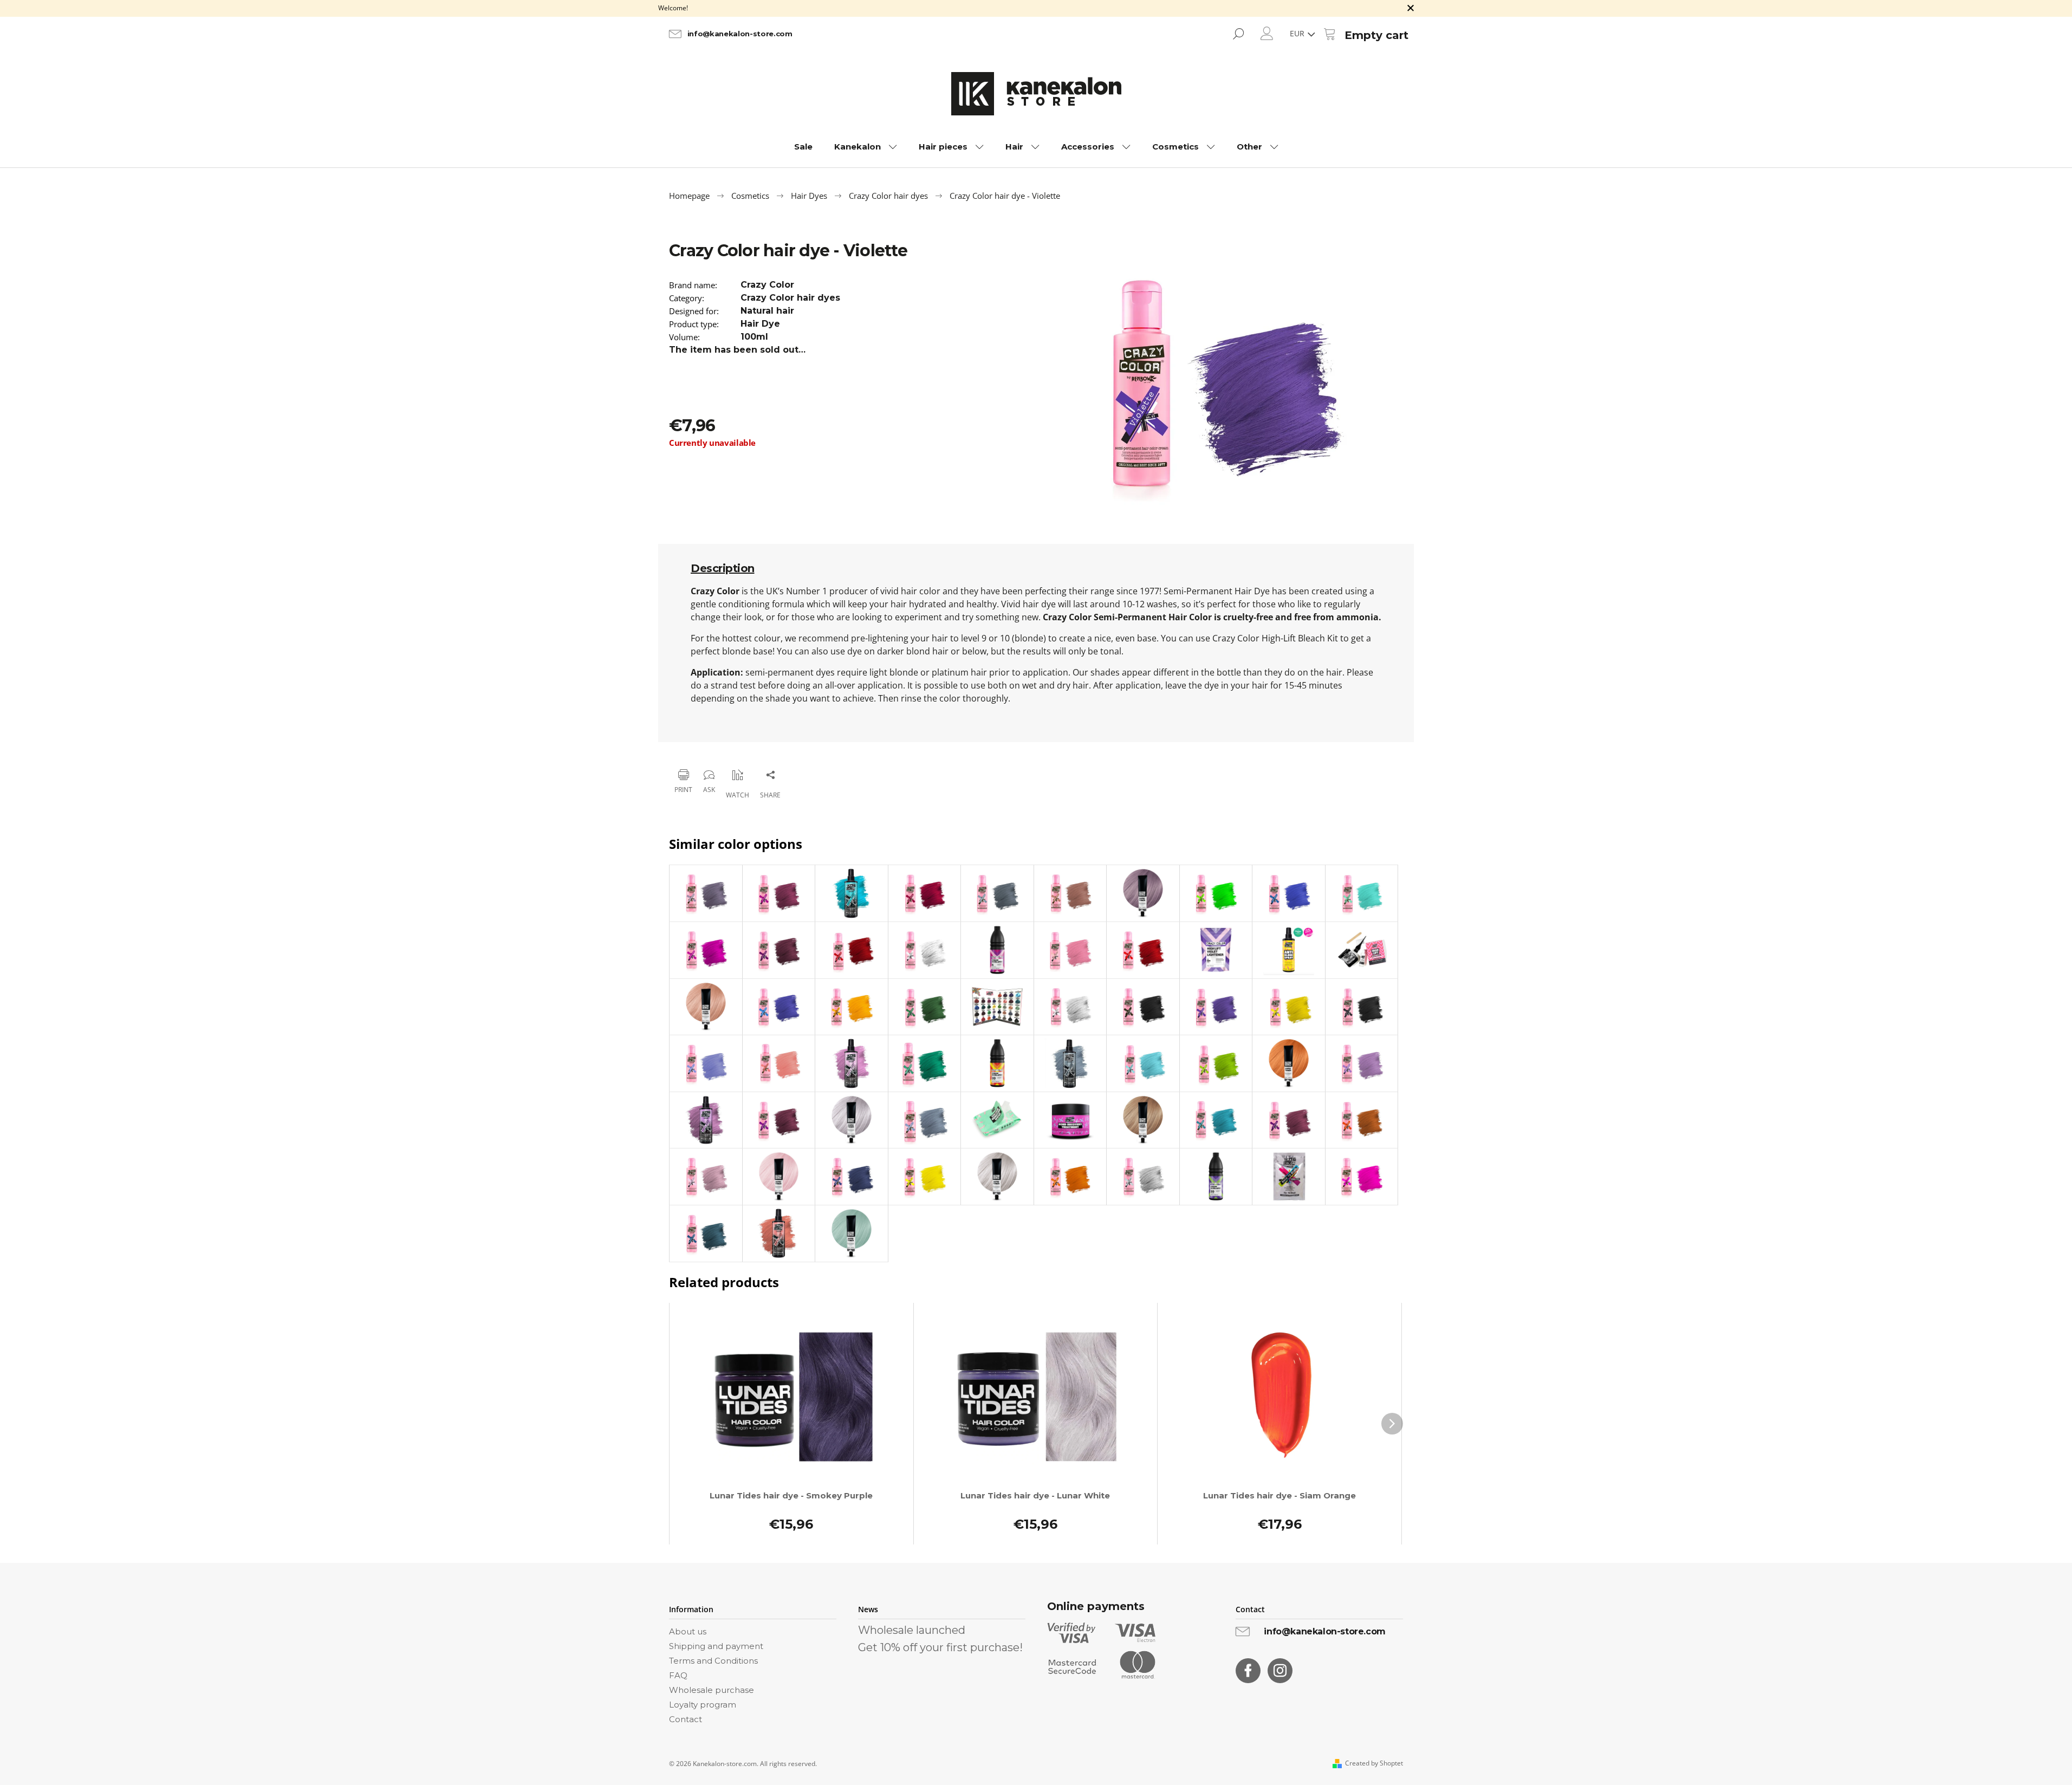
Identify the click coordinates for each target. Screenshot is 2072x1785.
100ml (754, 337)
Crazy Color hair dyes (790, 298)
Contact (686, 1719)
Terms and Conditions (713, 1661)
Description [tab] (723, 568)
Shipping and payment (716, 1646)
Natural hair (767, 311)
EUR (1298, 33)
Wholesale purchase (712, 1690)
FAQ (678, 1675)
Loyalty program (703, 1705)
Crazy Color (767, 285)
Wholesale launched (912, 1630)
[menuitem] (803, 147)
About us (688, 1631)
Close (723, 747)
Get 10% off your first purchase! (940, 1647)
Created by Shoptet (1374, 1763)
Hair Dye (760, 324)
